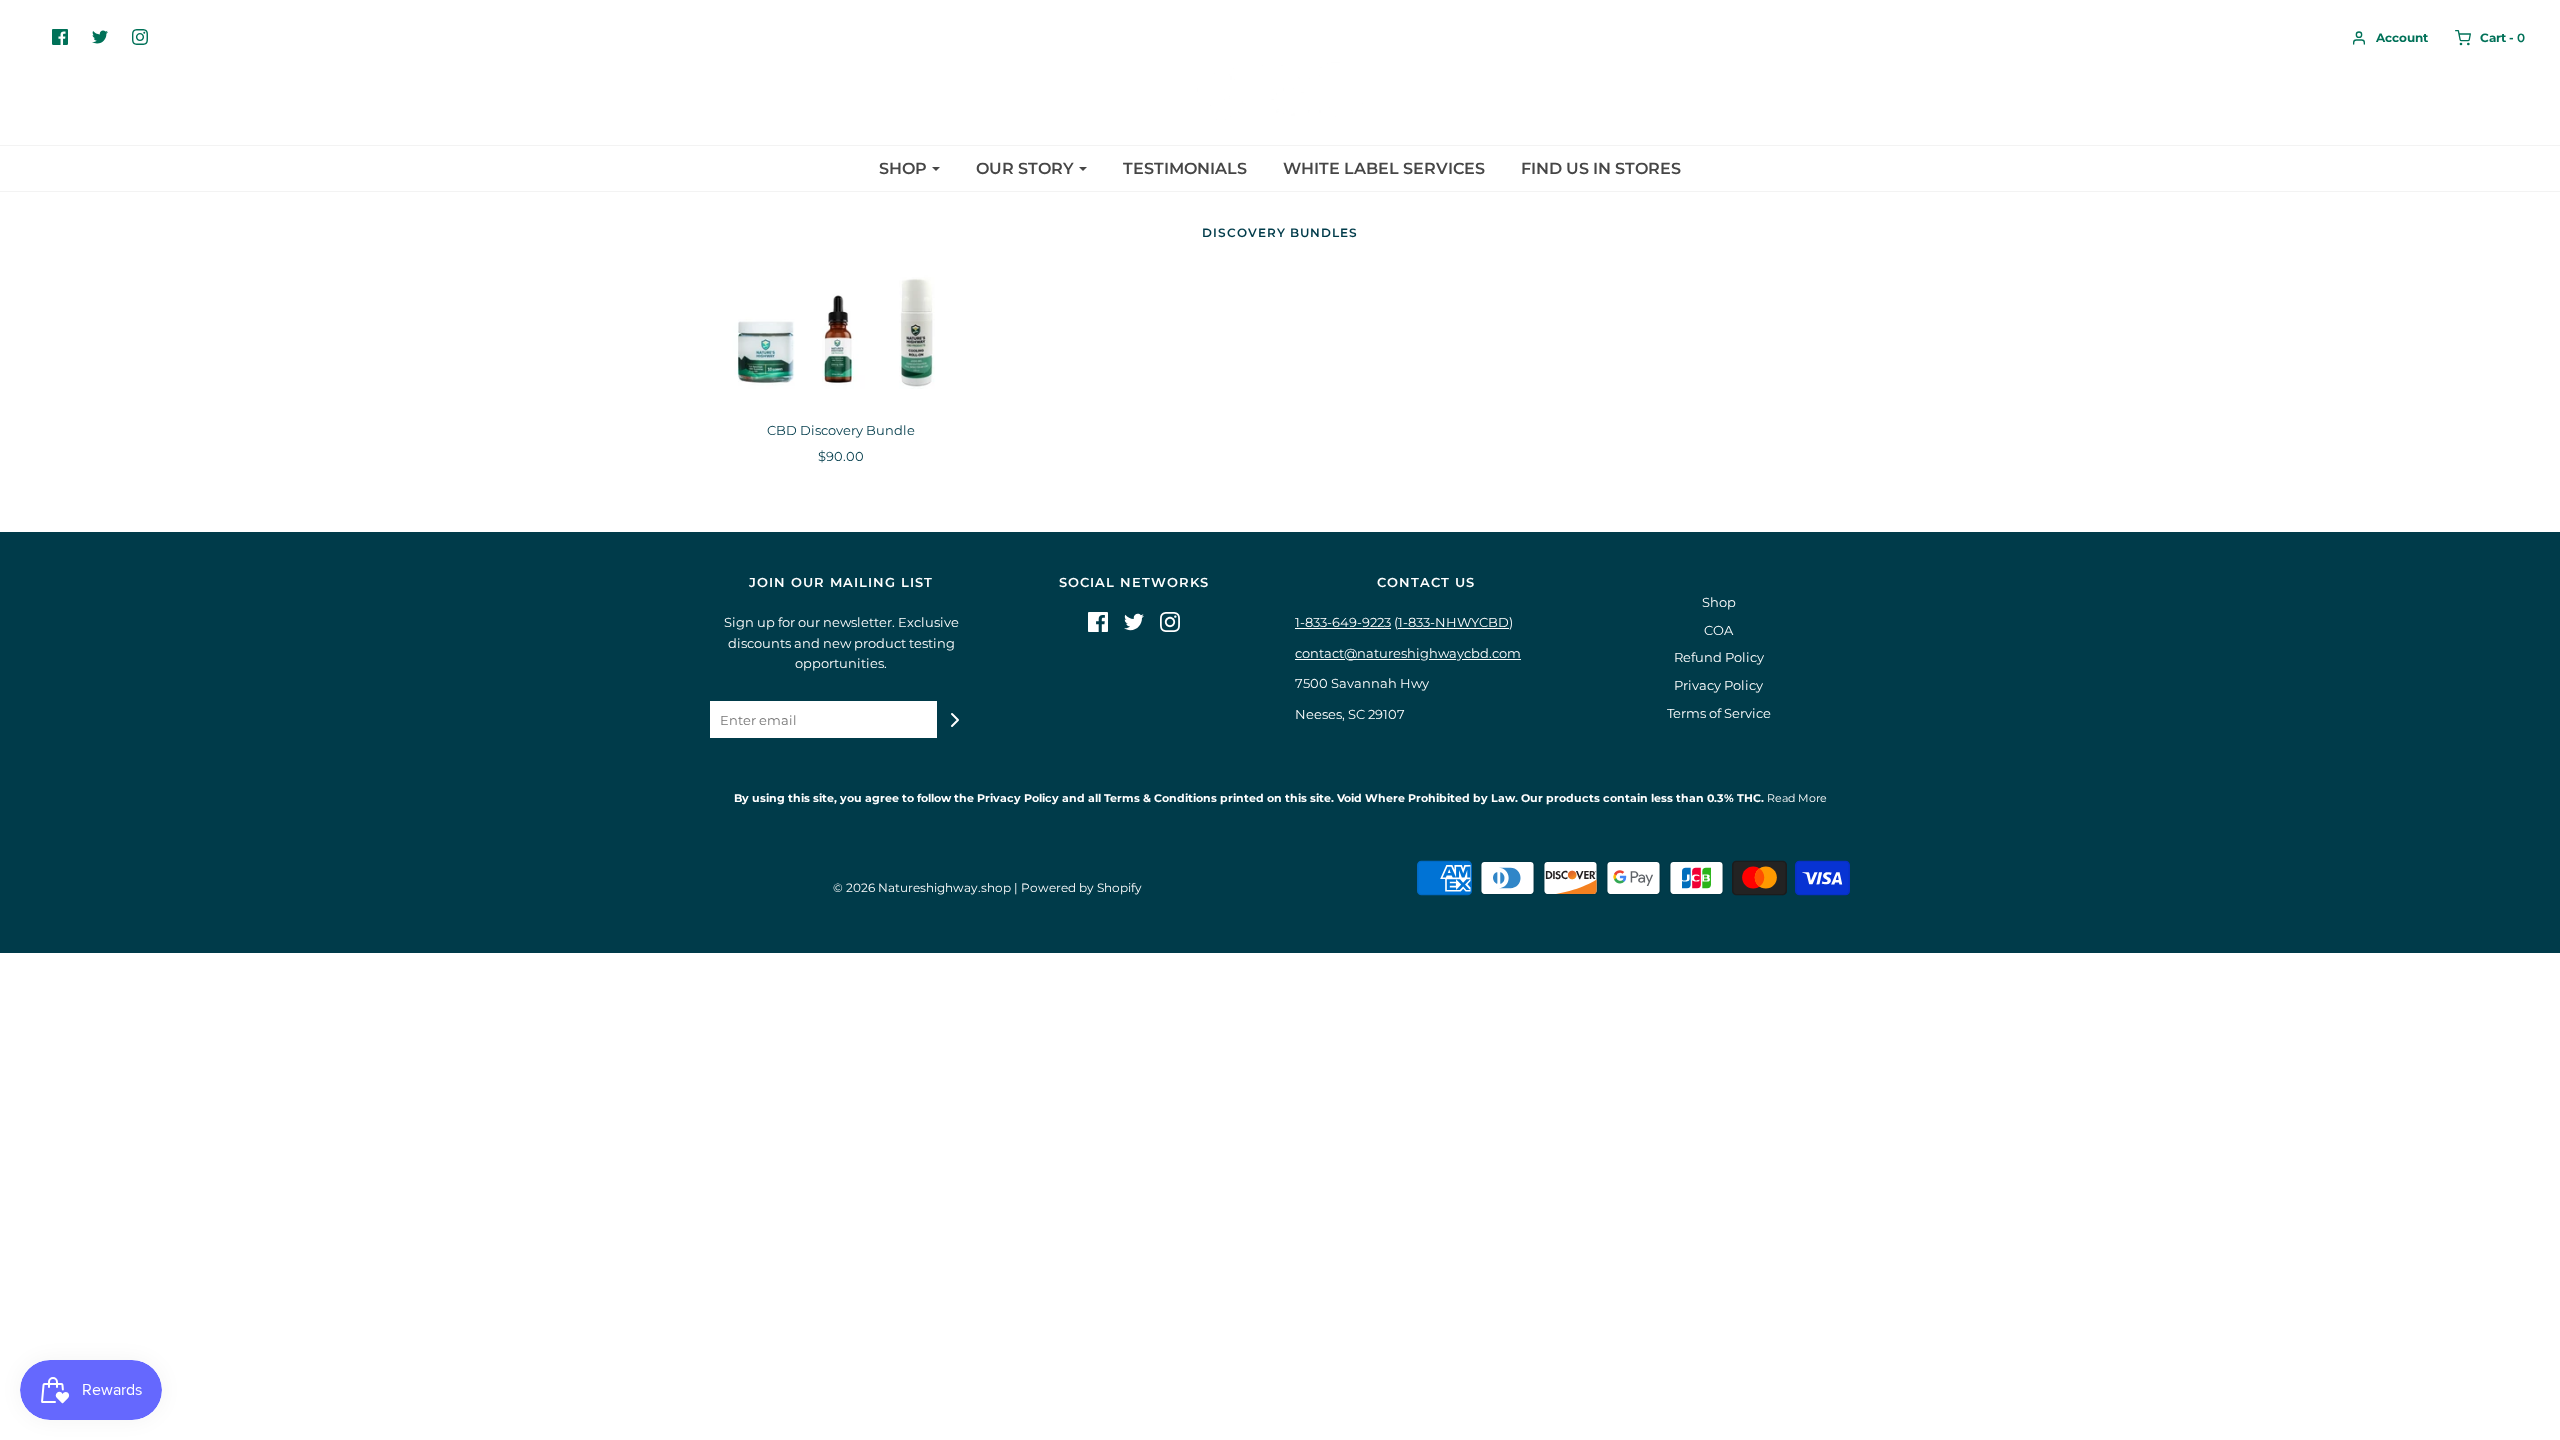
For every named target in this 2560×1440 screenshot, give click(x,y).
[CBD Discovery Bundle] (841, 336)
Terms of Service (1719, 713)
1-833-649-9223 (1343, 622)
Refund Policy (1719, 657)
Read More (1795, 798)
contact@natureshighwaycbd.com (1408, 653)
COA (1718, 630)
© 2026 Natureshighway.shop (922, 887)
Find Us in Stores (1601, 168)
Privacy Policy (1718, 685)
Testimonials (1185, 168)
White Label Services (1384, 168)
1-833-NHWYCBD (1453, 622)
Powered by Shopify (1081, 887)
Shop (1719, 602)
